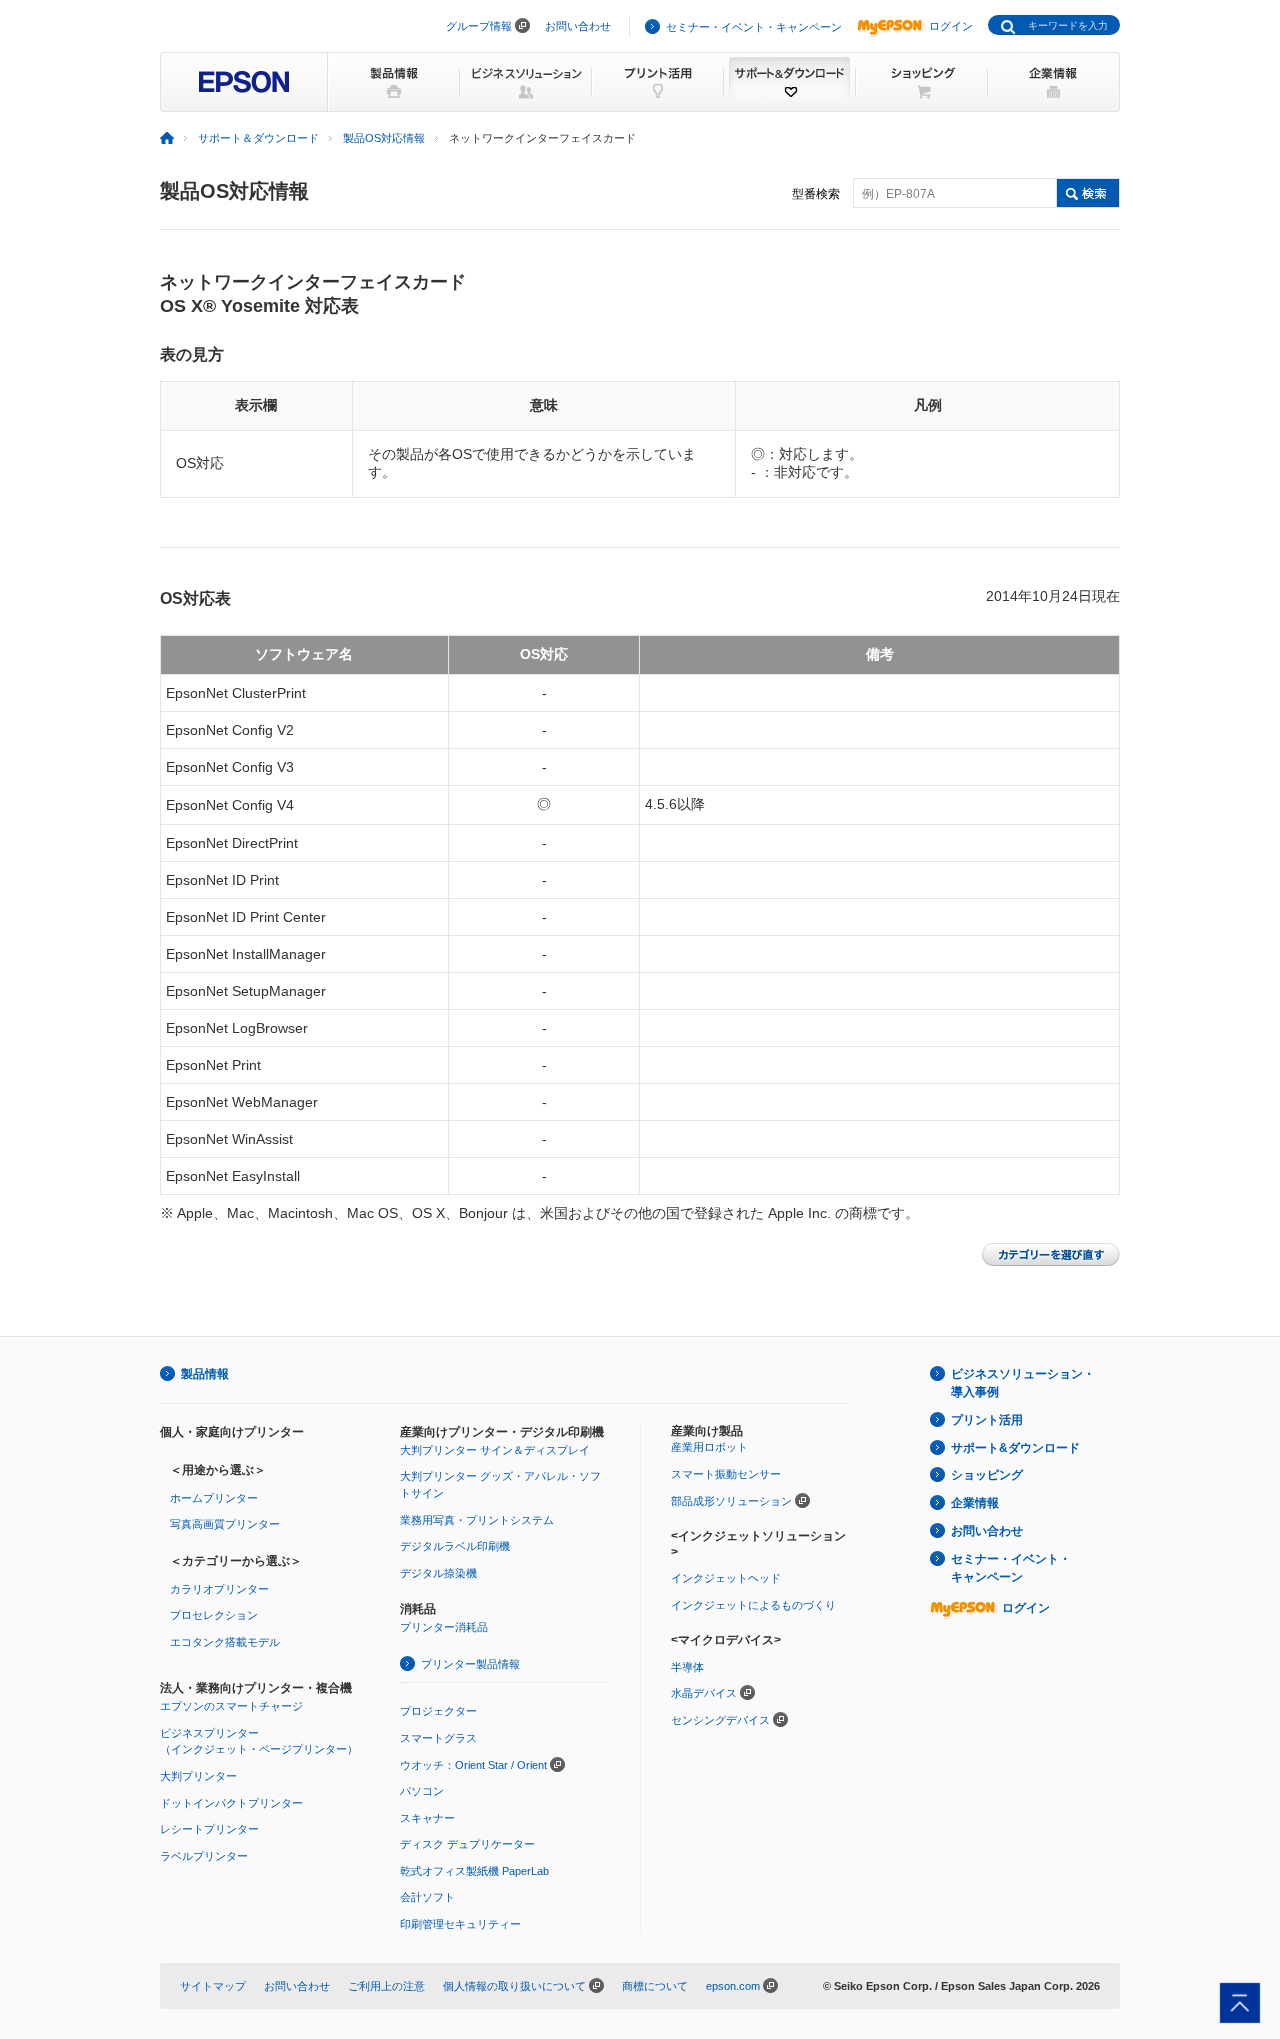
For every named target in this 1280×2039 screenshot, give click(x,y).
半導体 (687, 1667)
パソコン (422, 1791)
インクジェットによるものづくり (753, 1605)
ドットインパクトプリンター (231, 1803)
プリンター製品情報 (470, 1664)
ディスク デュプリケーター (467, 1844)
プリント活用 (987, 1420)
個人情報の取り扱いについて (514, 1986)
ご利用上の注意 (386, 1986)
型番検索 (816, 194)
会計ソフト (427, 1897)
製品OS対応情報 (384, 138)
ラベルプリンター (204, 1856)
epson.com (733, 1986)
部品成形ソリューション (731, 1501)
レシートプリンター (209, 1829)
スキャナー (427, 1818)
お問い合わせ (578, 26)
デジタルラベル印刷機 (455, 1546)
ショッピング (987, 1475)
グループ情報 (479, 26)
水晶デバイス (704, 1693)
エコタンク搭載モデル (225, 1642)
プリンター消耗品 (444, 1627)
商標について (655, 1986)
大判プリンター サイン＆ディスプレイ (495, 1450)
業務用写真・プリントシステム (477, 1520)
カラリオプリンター (219, 1589)
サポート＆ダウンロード (258, 138)
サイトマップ (213, 1986)
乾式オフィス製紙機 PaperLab (474, 1871)
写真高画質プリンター (225, 1524)
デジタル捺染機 (438, 1573)
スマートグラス (438, 1738)
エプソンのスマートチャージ (231, 1706)
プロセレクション (214, 1615)
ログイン (951, 26)
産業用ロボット (709, 1447)
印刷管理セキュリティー (460, 1924)
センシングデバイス (720, 1720)
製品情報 (205, 1374)
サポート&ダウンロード (1015, 1448)
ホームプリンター (214, 1498)
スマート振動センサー (726, 1474)
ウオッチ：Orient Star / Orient (473, 1765)
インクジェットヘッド (726, 1578)
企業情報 (975, 1503)
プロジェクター (438, 1711)
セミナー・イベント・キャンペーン (754, 27)
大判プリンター (198, 1776)
